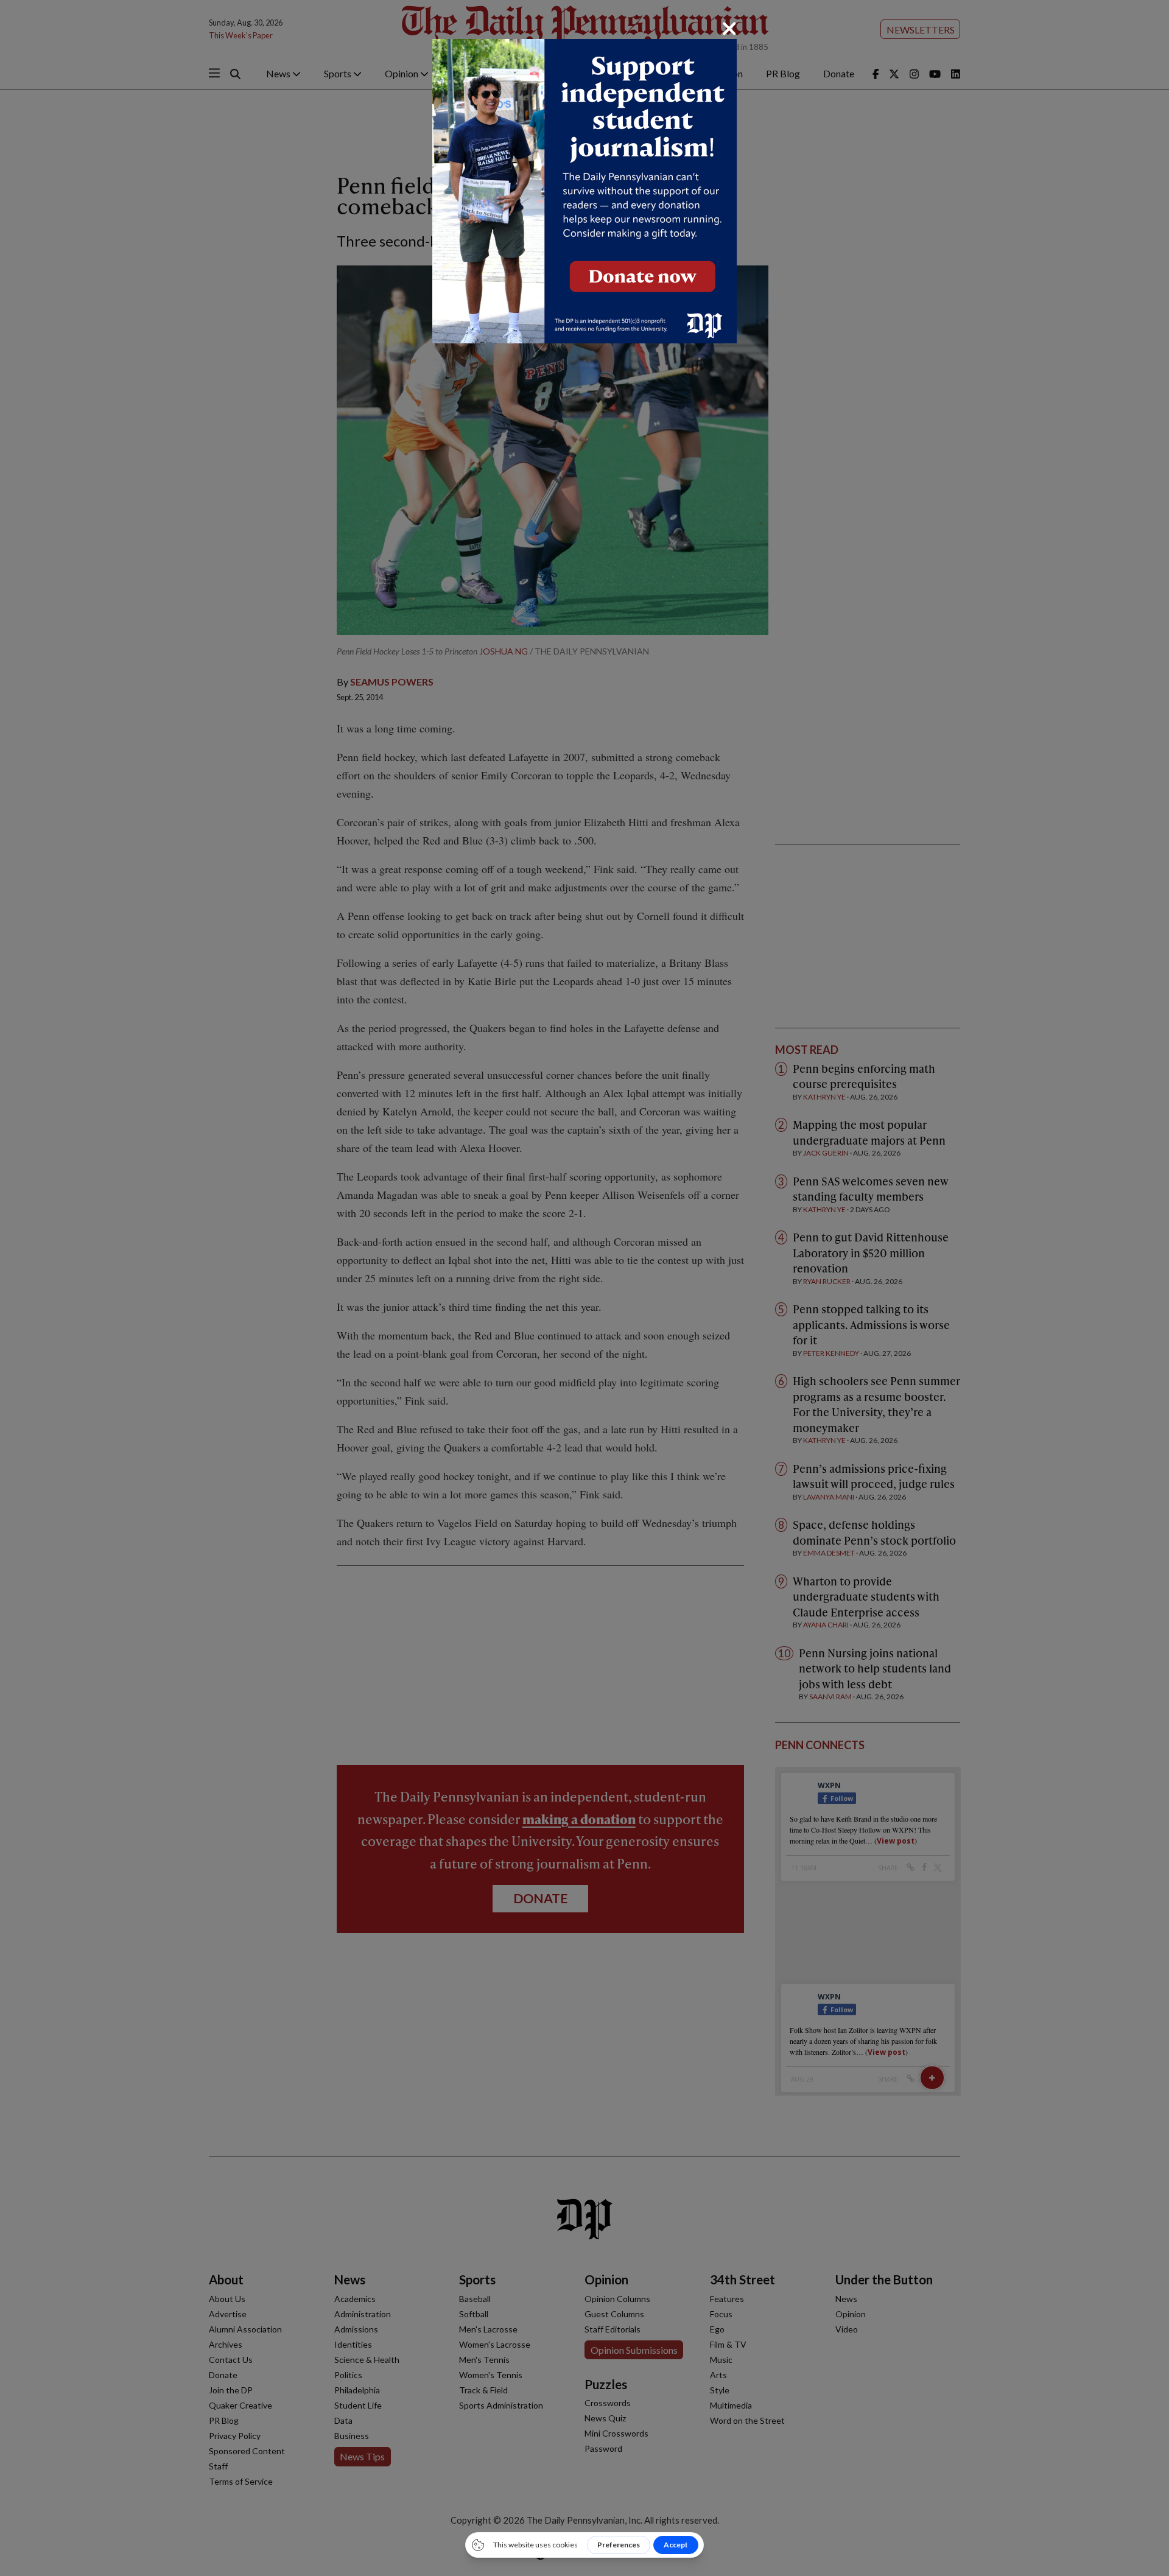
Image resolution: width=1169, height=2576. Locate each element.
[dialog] (584, 1288)
